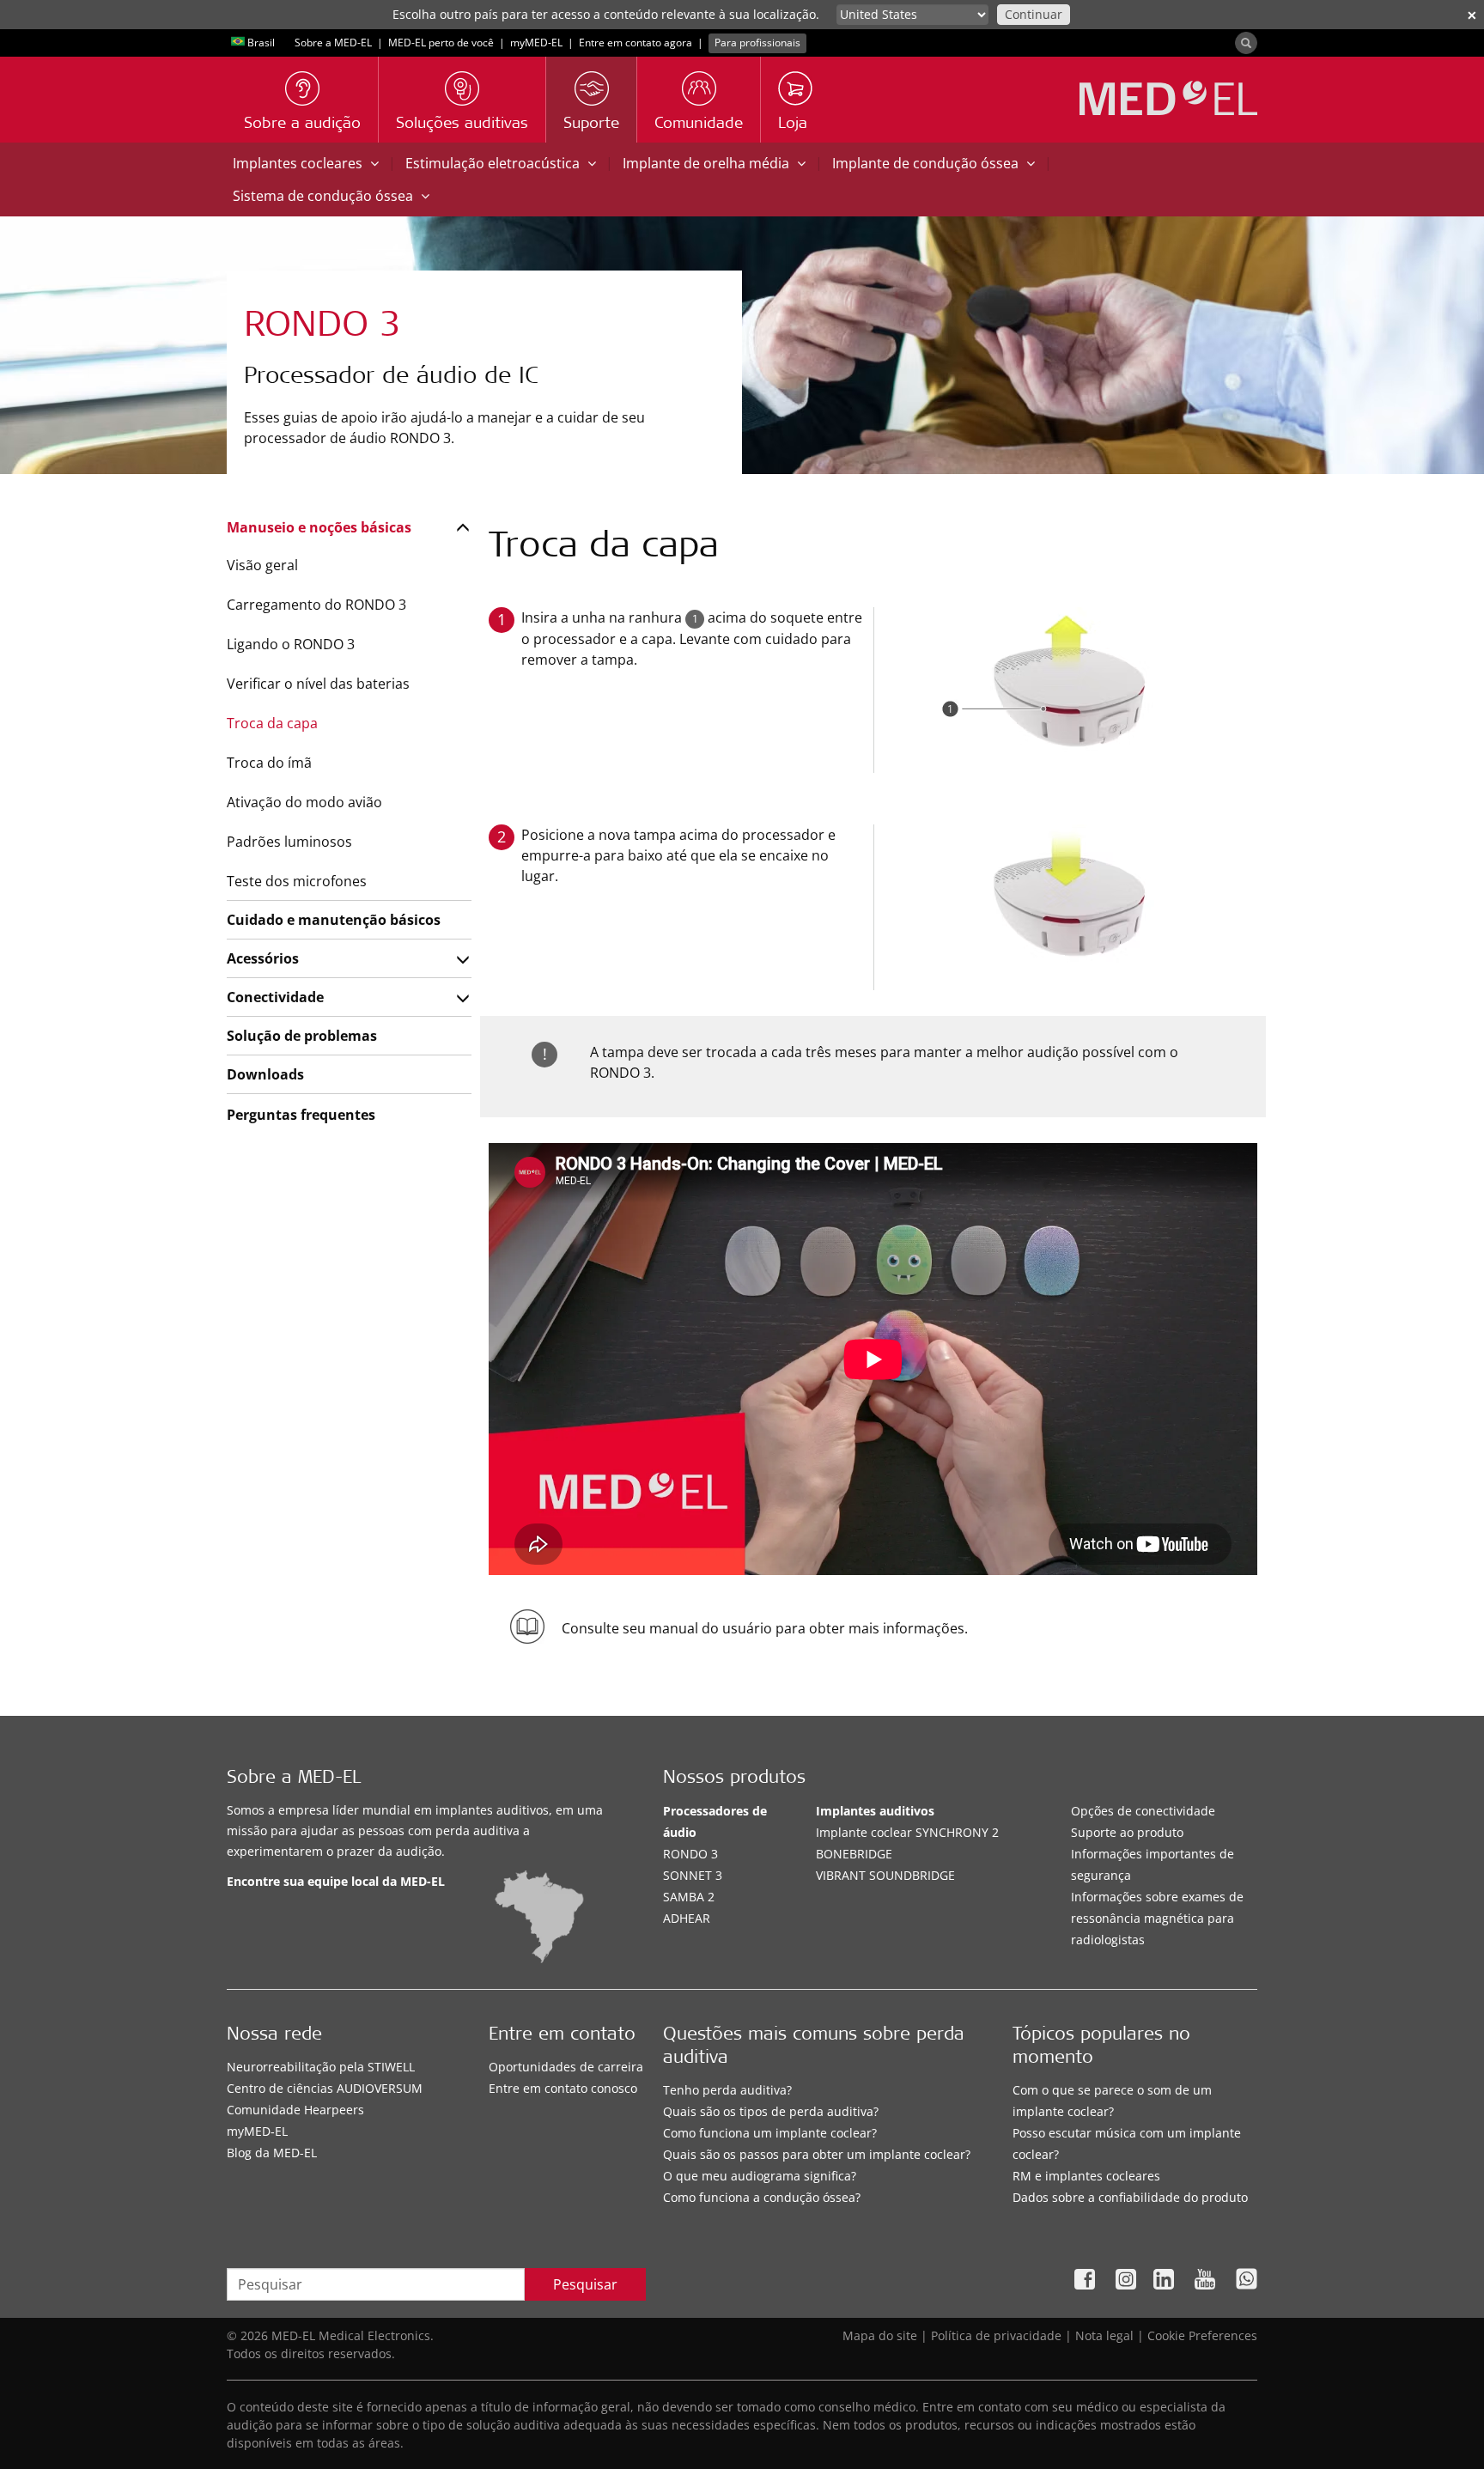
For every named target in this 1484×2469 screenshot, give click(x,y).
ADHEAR (687, 1918)
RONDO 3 (690, 1854)
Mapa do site (880, 2335)
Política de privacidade (996, 2335)
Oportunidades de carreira (566, 2067)
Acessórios (263, 958)
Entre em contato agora (636, 43)
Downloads (265, 1074)
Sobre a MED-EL (333, 43)
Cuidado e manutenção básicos (334, 920)
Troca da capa (272, 723)
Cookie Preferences (1202, 2335)
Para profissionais (757, 43)
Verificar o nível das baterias (318, 684)
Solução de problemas (302, 1036)
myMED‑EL (536, 43)
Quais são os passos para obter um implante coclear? (817, 2154)
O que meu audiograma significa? (760, 2176)
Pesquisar (585, 2284)
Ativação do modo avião (304, 802)
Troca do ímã (269, 763)
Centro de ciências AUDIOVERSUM (325, 2088)
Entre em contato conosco (563, 2088)
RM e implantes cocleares (1086, 2176)
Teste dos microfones (297, 881)
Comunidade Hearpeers (295, 2110)
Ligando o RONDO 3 (291, 644)
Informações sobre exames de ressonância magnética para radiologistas (1157, 1918)
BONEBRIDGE (854, 1854)
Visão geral (262, 565)
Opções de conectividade (1143, 1811)
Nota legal (1104, 2335)
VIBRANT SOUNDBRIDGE (885, 1875)
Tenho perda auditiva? (727, 2090)
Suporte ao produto (1127, 1832)
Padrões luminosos (289, 842)
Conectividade (275, 997)
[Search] (1246, 43)
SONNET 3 (693, 1875)
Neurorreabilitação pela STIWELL (321, 2067)
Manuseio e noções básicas (319, 527)
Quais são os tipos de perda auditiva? (771, 2111)
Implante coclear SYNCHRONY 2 (907, 1832)
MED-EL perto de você (441, 43)
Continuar (1034, 14)
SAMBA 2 (689, 1897)
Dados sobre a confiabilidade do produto (1130, 2197)
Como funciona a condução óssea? (762, 2197)
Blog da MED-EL (272, 2153)
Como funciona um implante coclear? (770, 2133)
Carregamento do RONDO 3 (316, 605)
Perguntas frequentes (301, 1115)
